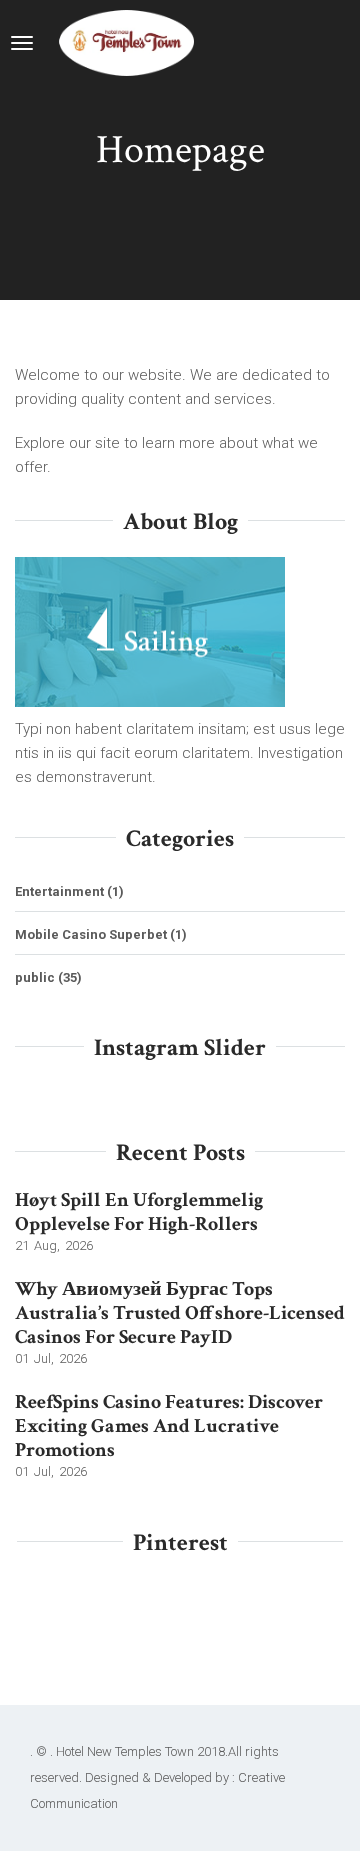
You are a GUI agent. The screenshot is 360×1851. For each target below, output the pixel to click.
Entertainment (59, 891)
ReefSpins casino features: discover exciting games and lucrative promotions (169, 1426)
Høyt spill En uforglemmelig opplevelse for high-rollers (139, 1212)
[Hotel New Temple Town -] (126, 43)
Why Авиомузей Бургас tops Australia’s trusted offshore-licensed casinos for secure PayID (180, 1313)
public (35, 977)
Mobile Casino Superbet (91, 934)
